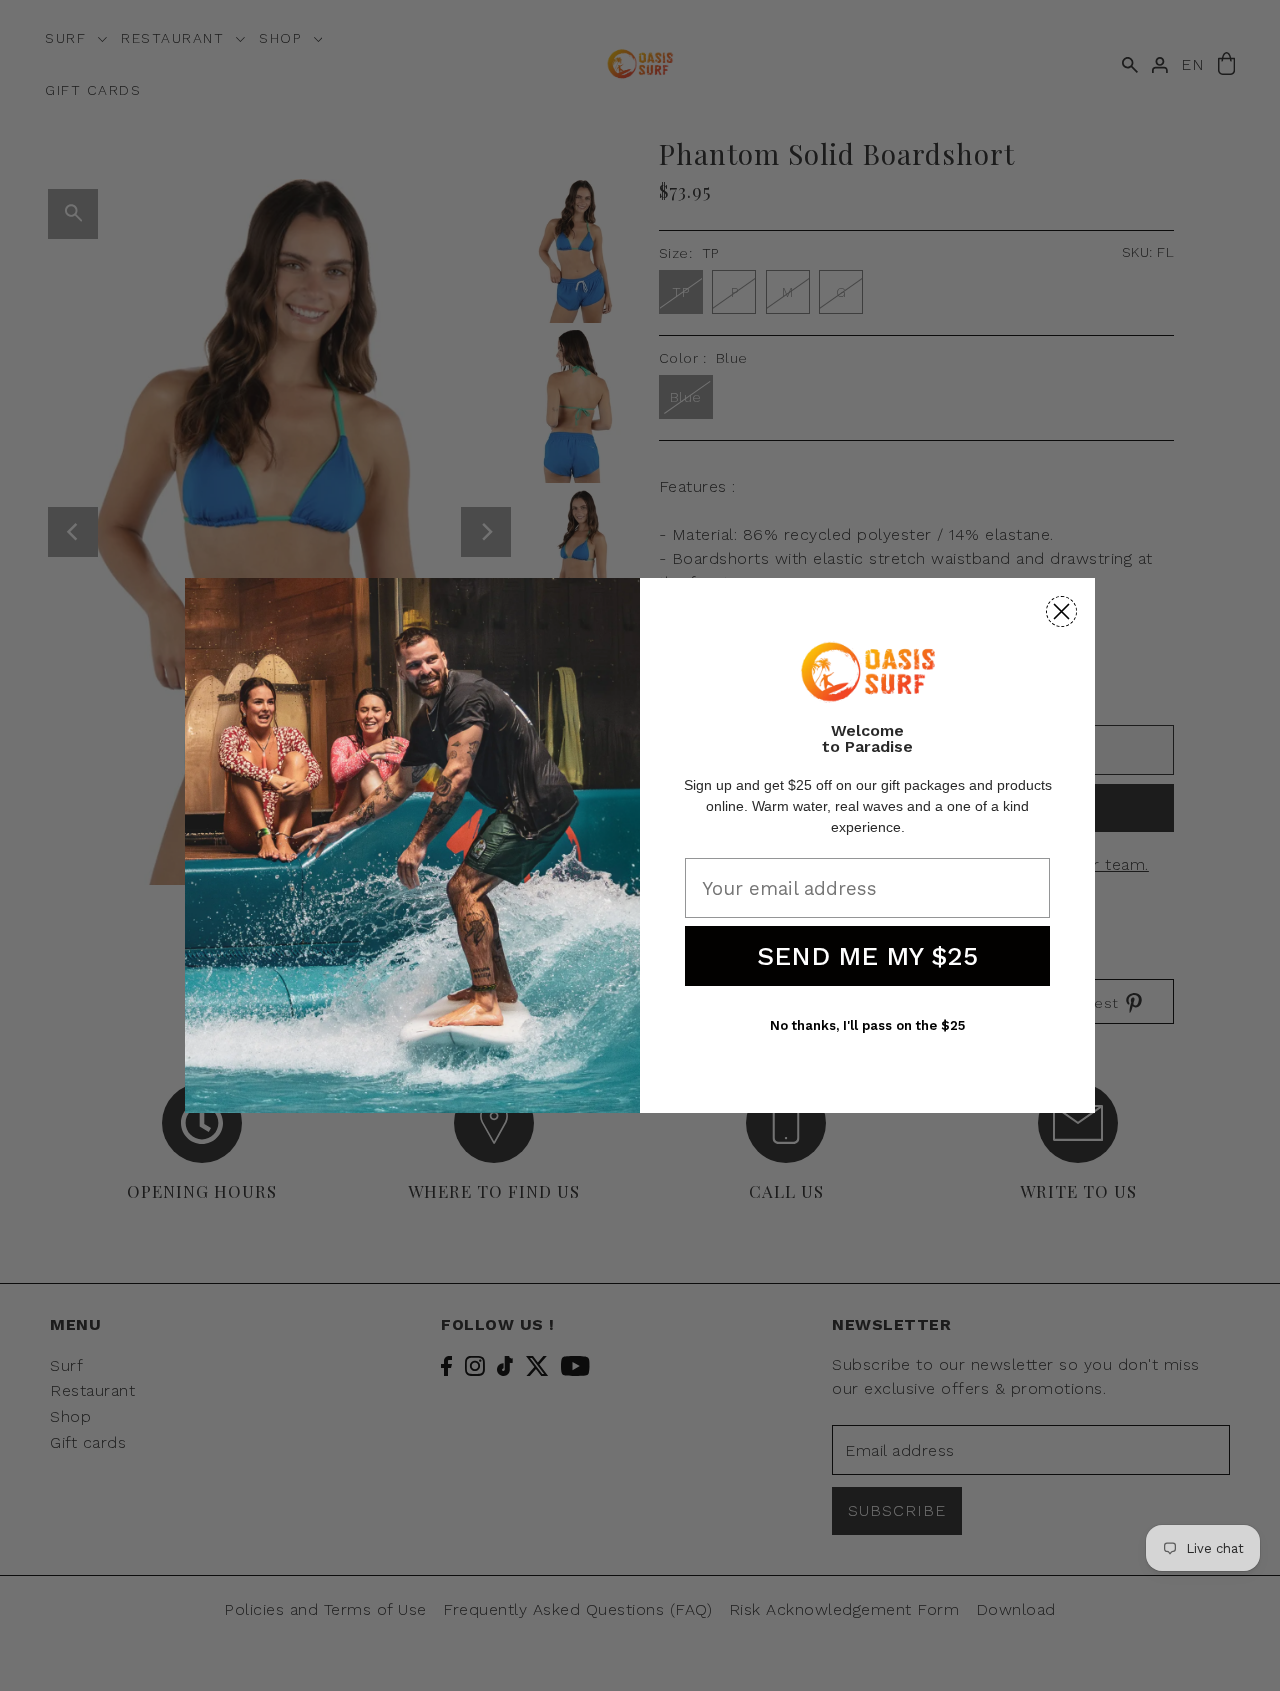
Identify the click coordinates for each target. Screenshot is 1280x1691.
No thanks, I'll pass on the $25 (867, 1025)
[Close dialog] (1061, 611)
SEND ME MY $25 (867, 956)
